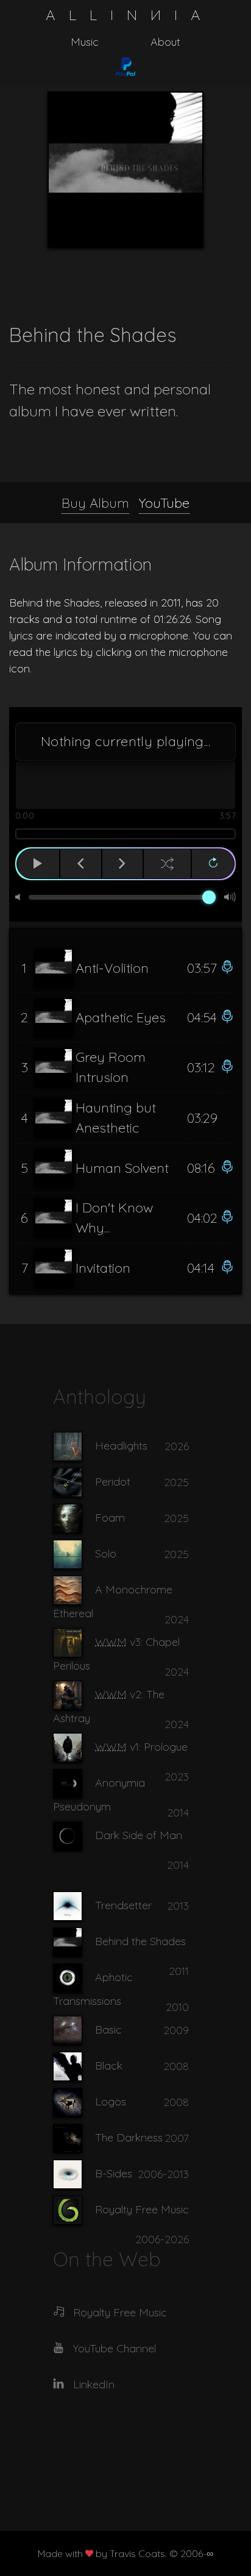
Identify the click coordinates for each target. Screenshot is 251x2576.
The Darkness (129, 2137)
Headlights (121, 1445)
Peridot (113, 1481)
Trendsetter (123, 1905)
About (165, 42)
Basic (108, 2029)
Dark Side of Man (139, 1834)
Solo (106, 1553)
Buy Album (95, 503)
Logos (111, 2101)
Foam (110, 1517)
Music (85, 42)
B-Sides (114, 2173)
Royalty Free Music (142, 2209)
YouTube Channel (115, 2348)
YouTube (164, 503)
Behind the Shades (140, 1941)
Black (109, 2065)
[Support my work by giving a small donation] (125, 67)
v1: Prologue (141, 1746)
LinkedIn (94, 2384)
